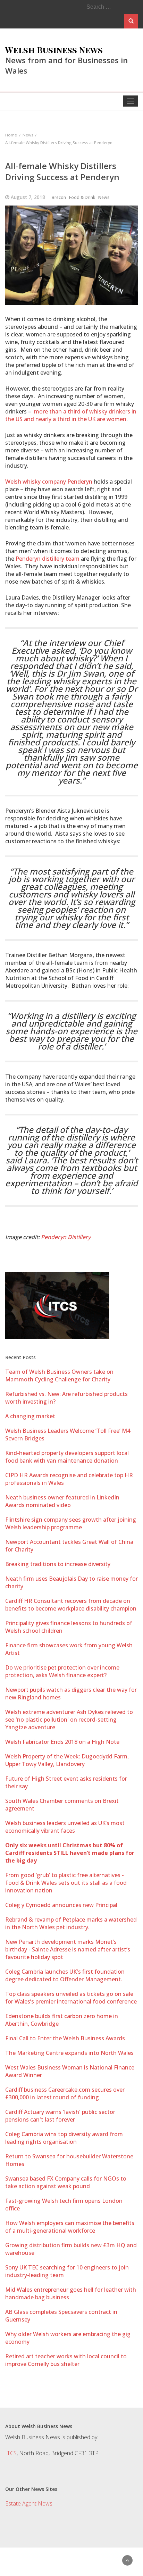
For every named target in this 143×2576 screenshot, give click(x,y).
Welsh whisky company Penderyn (49, 482)
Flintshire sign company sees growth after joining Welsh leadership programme (71, 1523)
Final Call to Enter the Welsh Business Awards (65, 2038)
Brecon (59, 197)
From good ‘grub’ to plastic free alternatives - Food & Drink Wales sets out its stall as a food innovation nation (66, 1883)
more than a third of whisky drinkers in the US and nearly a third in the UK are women (71, 415)
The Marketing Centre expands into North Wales (69, 2053)
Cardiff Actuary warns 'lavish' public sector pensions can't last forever (60, 2116)
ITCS (11, 2453)
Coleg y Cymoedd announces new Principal (61, 1905)
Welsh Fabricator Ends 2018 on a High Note (62, 1742)
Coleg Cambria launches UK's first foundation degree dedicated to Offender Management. (65, 1975)
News (104, 197)
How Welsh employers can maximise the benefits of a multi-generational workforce (70, 2227)
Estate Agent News (29, 2503)
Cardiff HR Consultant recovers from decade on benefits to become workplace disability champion (71, 1605)
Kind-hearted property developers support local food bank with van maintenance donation (67, 1457)
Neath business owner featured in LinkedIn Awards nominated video (62, 1501)
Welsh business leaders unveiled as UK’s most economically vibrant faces (65, 1827)
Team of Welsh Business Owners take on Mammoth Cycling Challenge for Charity (59, 1375)
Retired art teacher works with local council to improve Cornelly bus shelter (66, 2360)
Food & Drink (82, 197)
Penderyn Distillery (66, 1237)
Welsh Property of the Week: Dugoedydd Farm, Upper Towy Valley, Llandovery (67, 1760)
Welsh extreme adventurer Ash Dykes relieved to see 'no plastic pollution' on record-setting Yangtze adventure (69, 1720)
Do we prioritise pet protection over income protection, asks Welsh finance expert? (62, 1671)
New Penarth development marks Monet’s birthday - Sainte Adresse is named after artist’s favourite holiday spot (68, 1949)
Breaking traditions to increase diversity (58, 1564)
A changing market (30, 1416)
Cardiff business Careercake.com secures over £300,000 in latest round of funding (65, 2093)
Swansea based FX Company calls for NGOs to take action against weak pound (66, 2182)
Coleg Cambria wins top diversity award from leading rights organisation (64, 2138)
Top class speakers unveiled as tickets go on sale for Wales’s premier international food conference (71, 1998)
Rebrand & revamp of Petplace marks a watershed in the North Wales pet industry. (71, 1923)
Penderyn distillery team (48, 559)
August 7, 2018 (28, 197)
